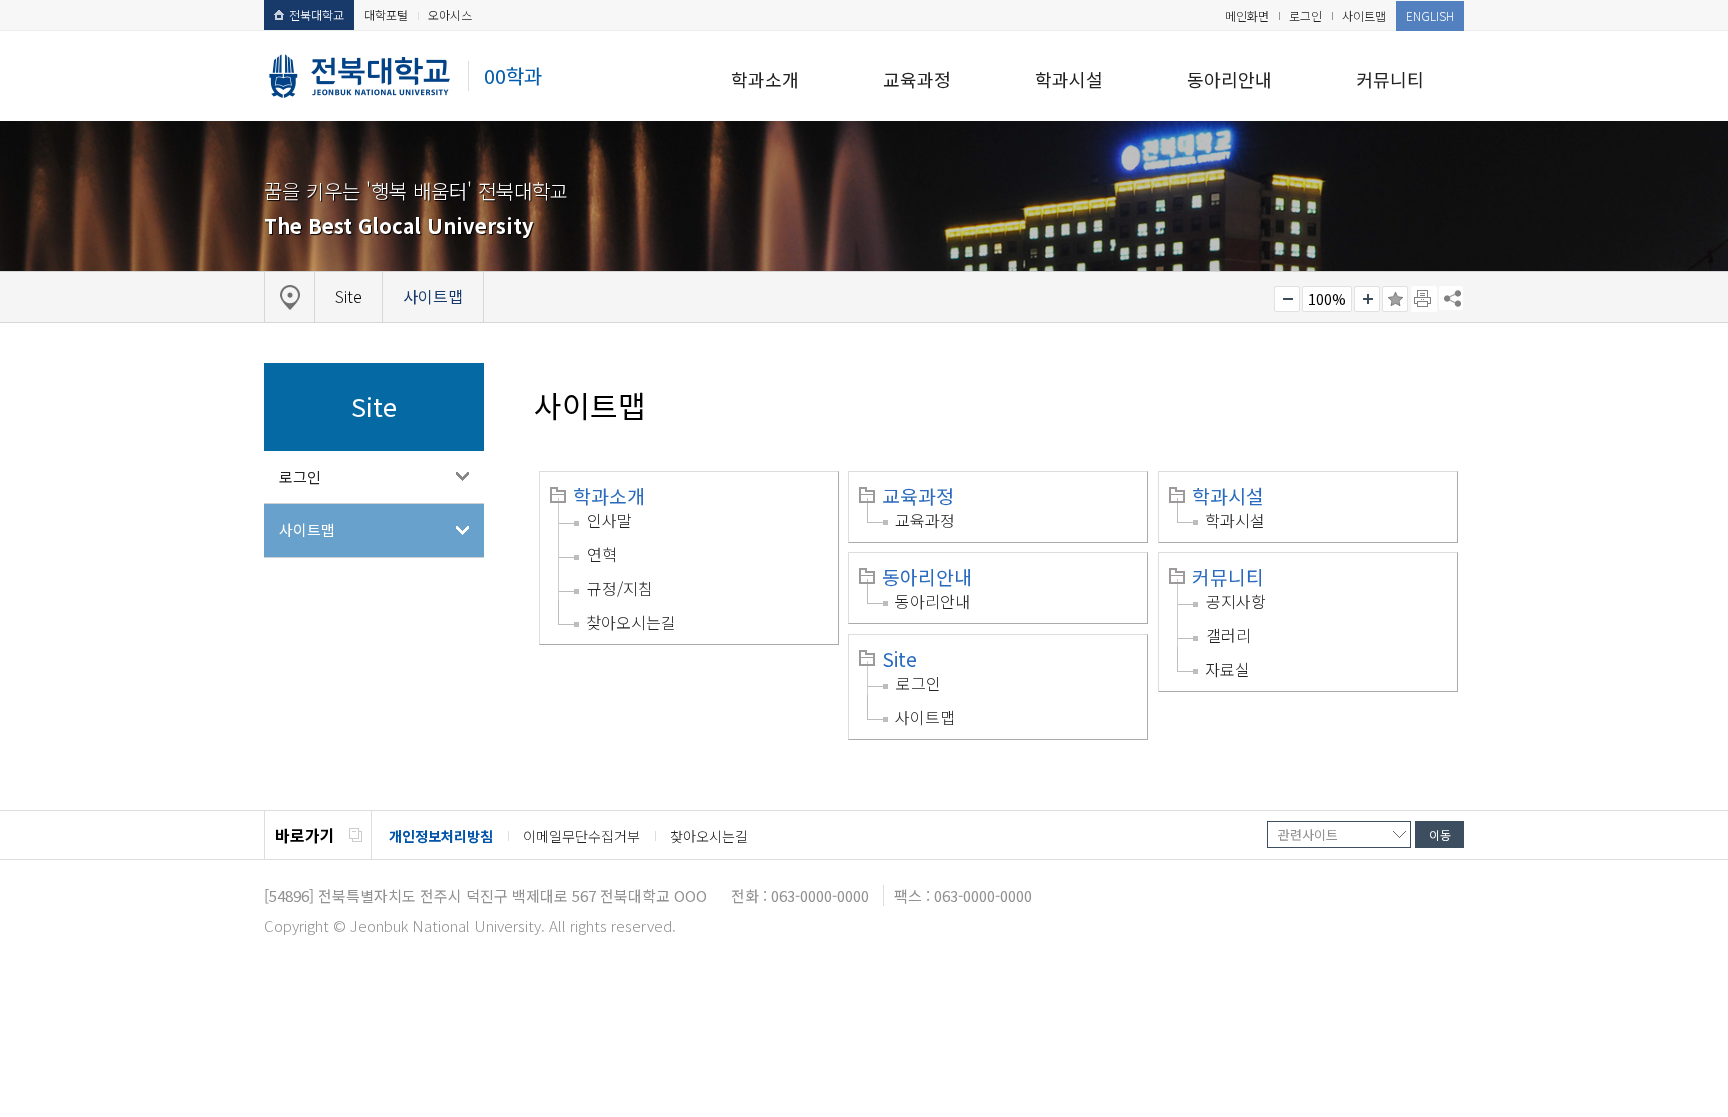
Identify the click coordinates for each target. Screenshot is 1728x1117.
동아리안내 (1229, 79)
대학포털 (386, 14)
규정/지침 (620, 588)
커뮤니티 (1390, 79)
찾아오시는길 (631, 622)
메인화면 (1247, 15)
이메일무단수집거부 (581, 836)
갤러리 (1228, 635)
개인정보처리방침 (441, 836)
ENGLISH (1430, 15)
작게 (1287, 299)
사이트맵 (1364, 15)
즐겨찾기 (1395, 299)
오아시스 (450, 14)
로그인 (1305, 15)
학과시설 (1069, 79)
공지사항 (1236, 601)
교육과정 (917, 79)
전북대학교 (316, 14)
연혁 (602, 554)
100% (1327, 299)
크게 (1367, 299)
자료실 (1227, 669)
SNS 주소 (1451, 298)
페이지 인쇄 (1424, 299)
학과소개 (765, 79)
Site (899, 659)
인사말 (609, 520)
